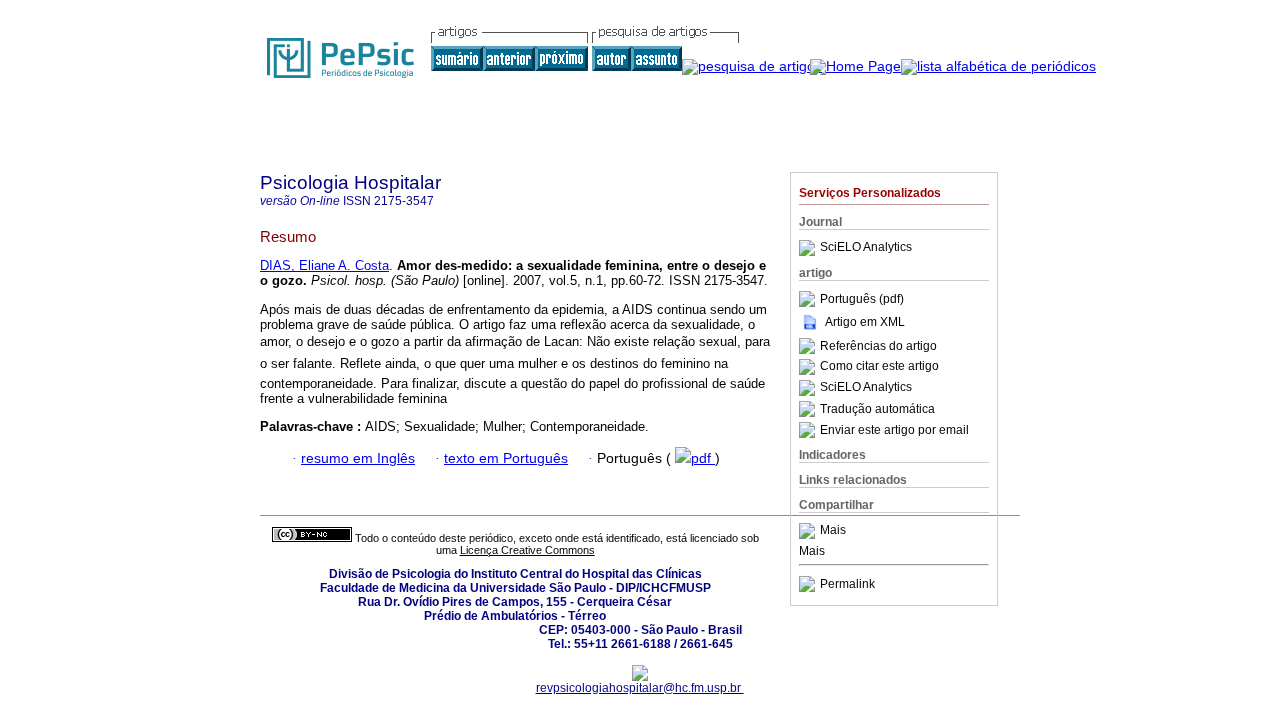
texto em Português (506, 458)
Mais (833, 531)
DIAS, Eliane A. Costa (324, 265)
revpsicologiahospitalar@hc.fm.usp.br (640, 688)
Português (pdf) (862, 299)
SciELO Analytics (866, 248)
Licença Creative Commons (527, 550)
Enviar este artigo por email (894, 430)
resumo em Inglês (358, 458)
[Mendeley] (809, 531)
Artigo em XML (865, 322)
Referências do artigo (878, 346)
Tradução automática (877, 409)
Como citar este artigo (879, 367)
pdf (703, 458)
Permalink (847, 584)
